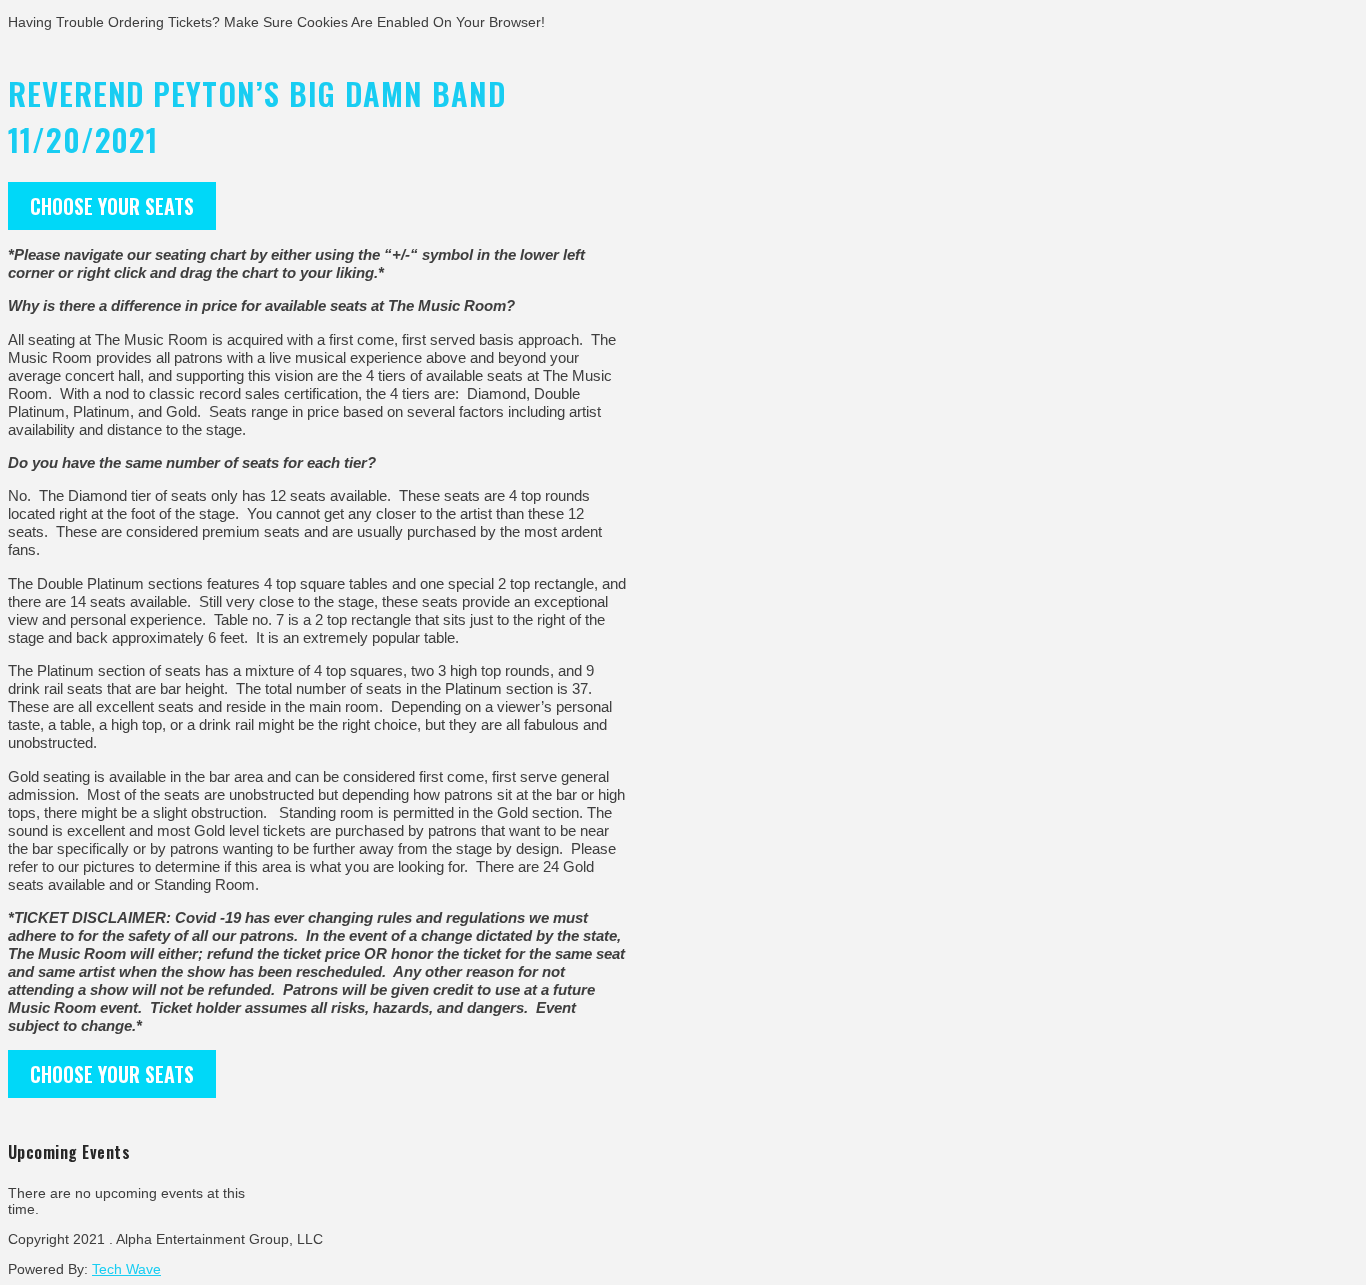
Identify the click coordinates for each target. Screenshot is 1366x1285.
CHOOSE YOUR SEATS (112, 206)
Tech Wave (126, 1269)
